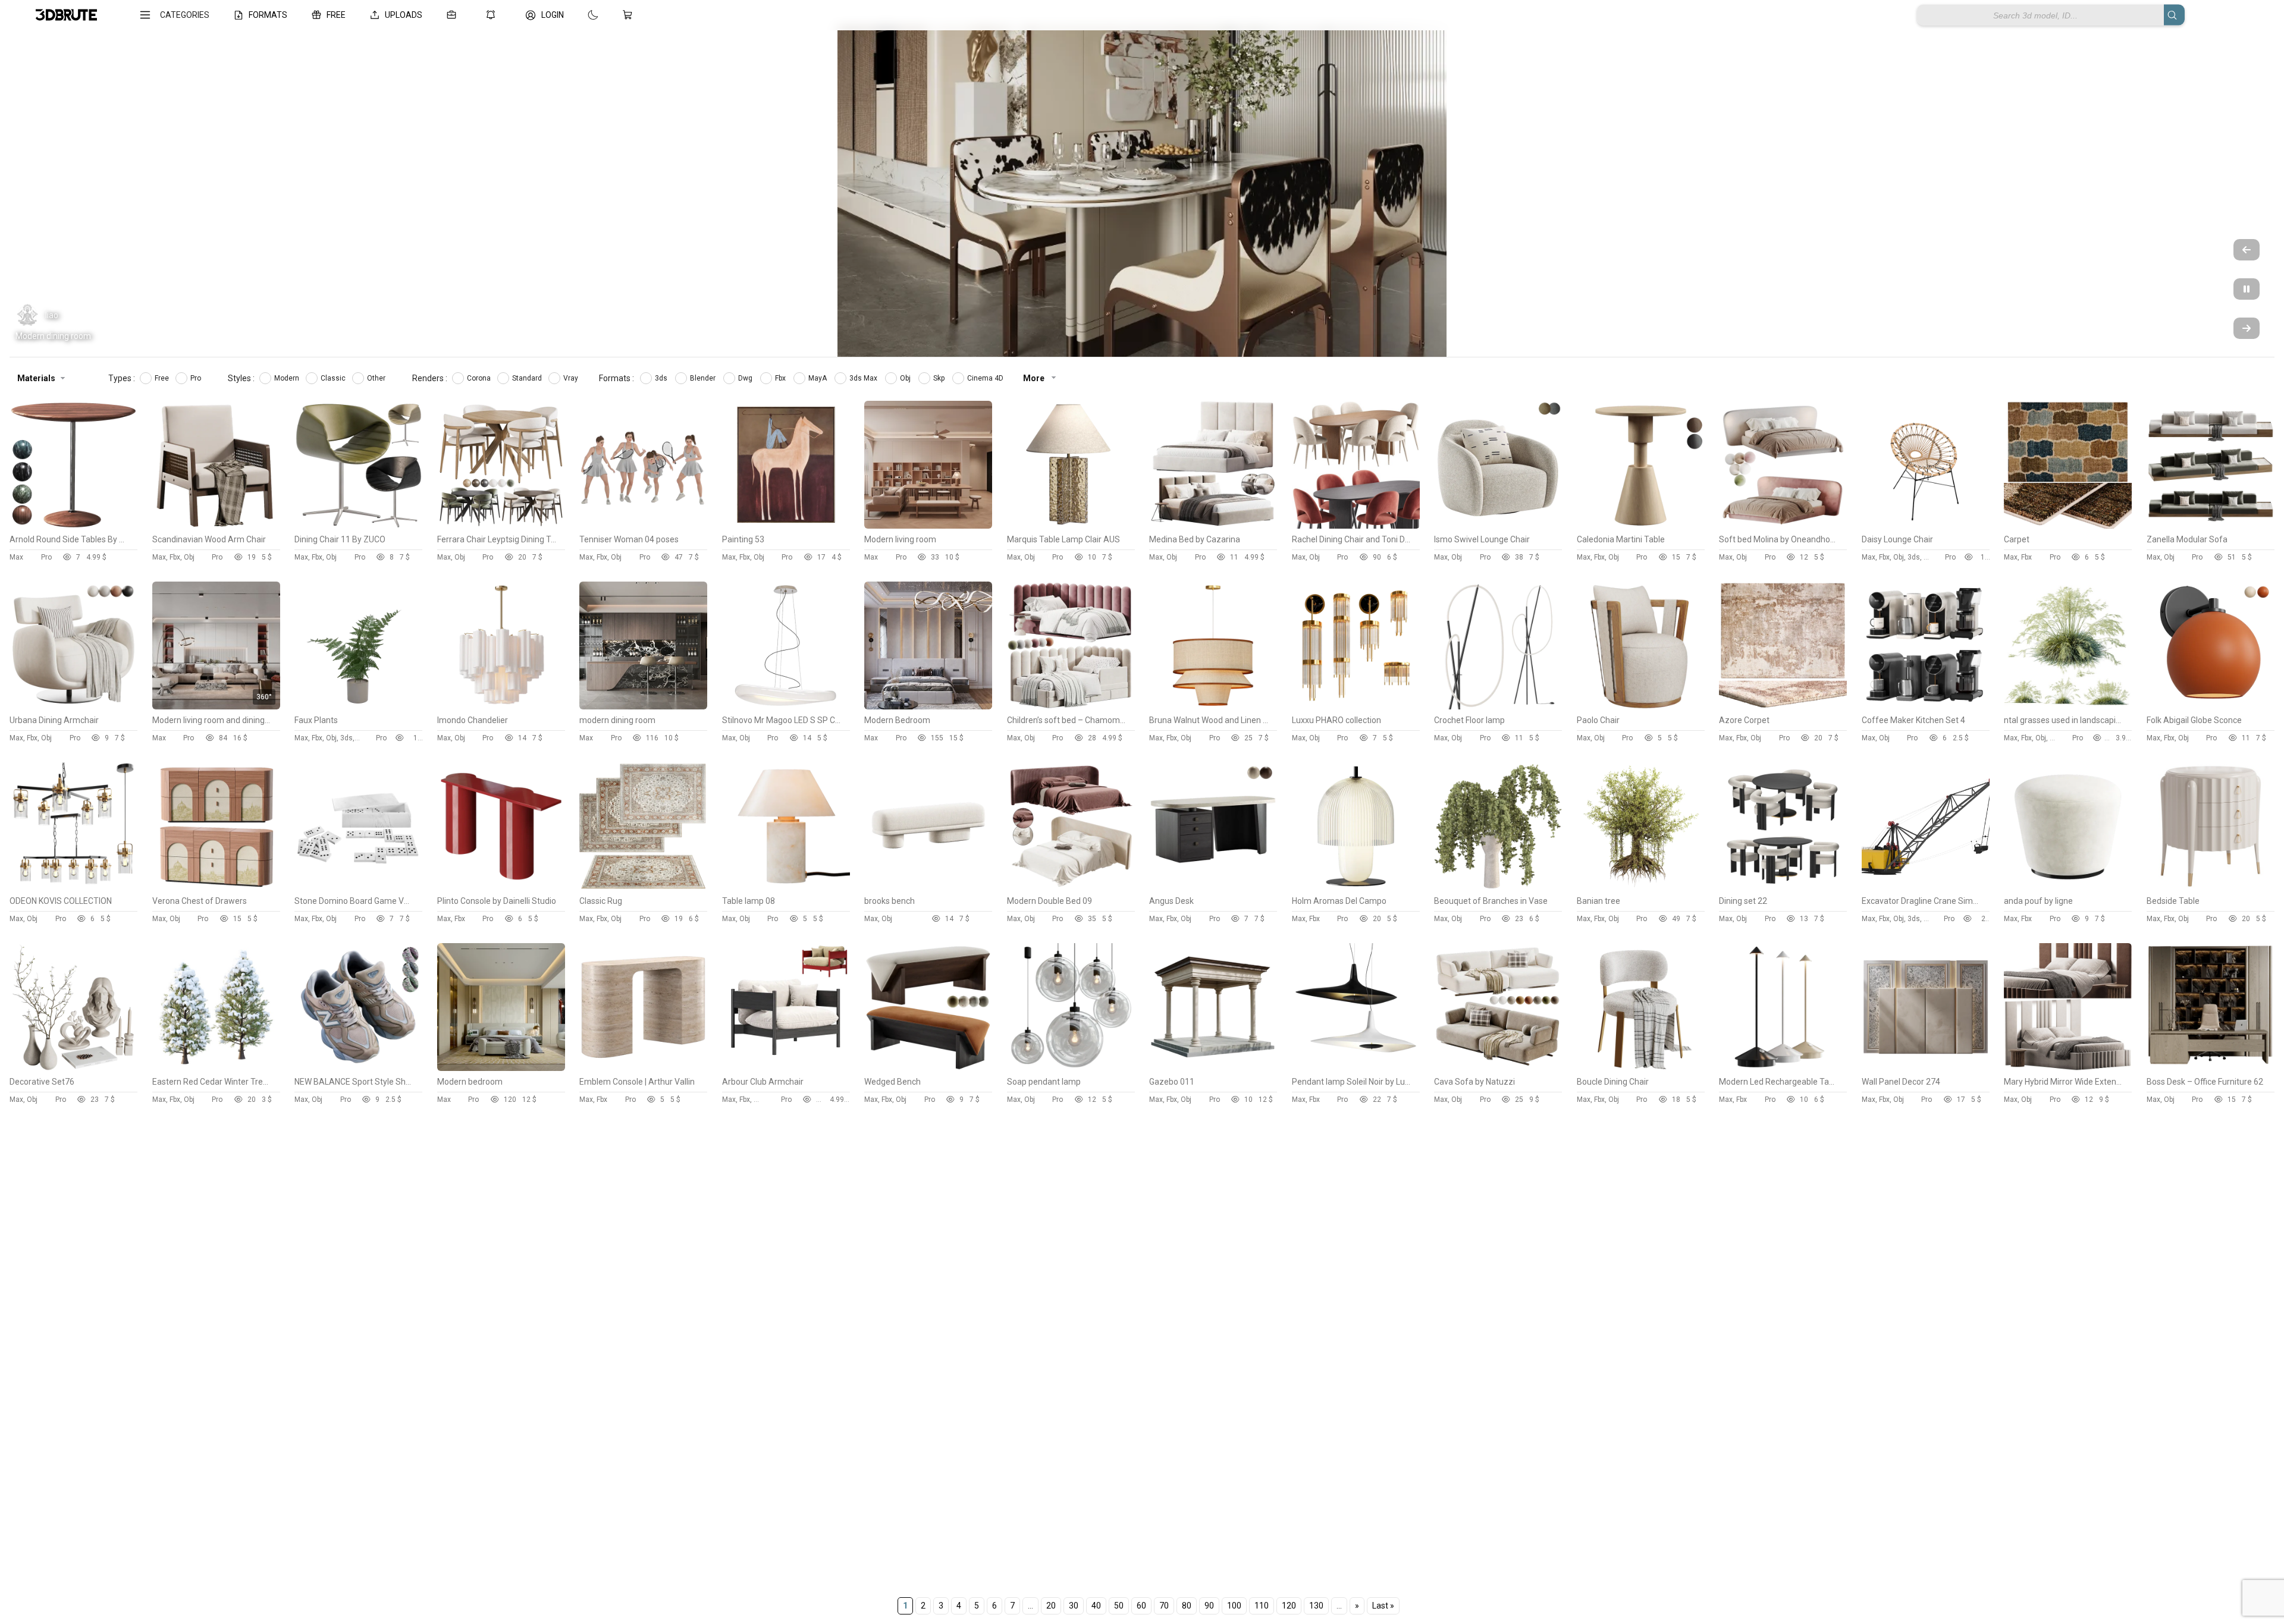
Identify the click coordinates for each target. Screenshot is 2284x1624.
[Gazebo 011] (1213, 1068)
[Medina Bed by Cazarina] (1213, 526)
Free (163, 378)
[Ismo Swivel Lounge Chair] (1498, 526)
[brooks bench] (928, 887)
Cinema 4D (986, 378)
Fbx (781, 378)
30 (1074, 1606)
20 (1051, 1606)
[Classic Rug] (643, 887)
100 (1234, 1606)
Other (377, 378)
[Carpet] (2068, 526)
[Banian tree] (1641, 887)
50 (1119, 1606)
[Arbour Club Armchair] (786, 1068)
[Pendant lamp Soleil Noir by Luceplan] (1356, 1068)
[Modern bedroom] (501, 1068)
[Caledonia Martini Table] (1641, 526)
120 (1289, 1606)
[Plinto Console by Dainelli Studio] (501, 887)
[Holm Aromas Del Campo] (1356, 887)
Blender (704, 378)
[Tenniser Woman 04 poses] (643, 526)
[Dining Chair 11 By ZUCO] (358, 526)
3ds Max (864, 378)
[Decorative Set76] (73, 1068)
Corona (480, 378)
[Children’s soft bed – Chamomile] (1071, 706)
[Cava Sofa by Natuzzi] (1498, 1068)
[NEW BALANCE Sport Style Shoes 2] (358, 1068)
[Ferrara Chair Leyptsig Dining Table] (501, 526)
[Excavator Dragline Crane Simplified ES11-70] (1926, 887)
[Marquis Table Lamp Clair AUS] (1071, 526)
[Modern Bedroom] (928, 706)
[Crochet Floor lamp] (1498, 706)
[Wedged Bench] (928, 1068)
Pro (197, 378)
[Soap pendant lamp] (1071, 1068)
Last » (1383, 1606)
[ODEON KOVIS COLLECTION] (73, 887)
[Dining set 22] (1783, 887)
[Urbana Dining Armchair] (73, 706)
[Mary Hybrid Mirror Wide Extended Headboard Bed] (2068, 1068)
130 (1316, 1606)
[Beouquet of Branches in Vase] (1498, 887)
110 (1262, 1606)
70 (1164, 1606)
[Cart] (630, 15)
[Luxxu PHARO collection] (1356, 706)
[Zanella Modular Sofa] (2211, 526)
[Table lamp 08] (786, 887)
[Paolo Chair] (1641, 706)
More (1035, 378)
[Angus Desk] (1213, 887)
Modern (288, 378)
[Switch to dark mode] (581, 15)
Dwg (746, 378)
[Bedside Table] (2211, 887)
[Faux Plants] (358, 706)
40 (1096, 1606)
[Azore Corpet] (1783, 706)
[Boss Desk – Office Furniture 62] (2211, 1068)
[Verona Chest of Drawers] (216, 887)
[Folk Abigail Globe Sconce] (2211, 706)
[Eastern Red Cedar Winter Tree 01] (216, 1068)
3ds (662, 378)
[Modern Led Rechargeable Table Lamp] (1783, 1068)
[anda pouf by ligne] (2068, 887)
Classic (334, 378)
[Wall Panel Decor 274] (1926, 1068)
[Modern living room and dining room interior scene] (216, 706)
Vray (572, 378)
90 (1209, 1606)
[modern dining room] (643, 706)
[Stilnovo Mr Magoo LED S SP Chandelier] (786, 706)
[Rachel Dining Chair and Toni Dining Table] (1356, 526)
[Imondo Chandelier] (501, 706)
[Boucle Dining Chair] (1641, 1068)
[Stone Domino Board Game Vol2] (358, 887)
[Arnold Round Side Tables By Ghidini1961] (73, 526)
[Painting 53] (786, 526)
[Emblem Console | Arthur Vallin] (643, 1068)
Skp (940, 378)
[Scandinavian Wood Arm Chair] (216, 526)
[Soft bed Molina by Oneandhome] (1783, 526)
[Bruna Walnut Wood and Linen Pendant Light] (1213, 706)
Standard (528, 378)
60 (1141, 1606)
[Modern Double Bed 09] (1071, 887)
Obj (906, 378)
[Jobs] (454, 15)
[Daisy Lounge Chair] (1926, 526)
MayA (818, 378)
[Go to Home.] (66, 15)
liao (52, 315)
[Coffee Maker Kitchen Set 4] (1926, 706)
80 (1187, 1606)
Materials (36, 378)
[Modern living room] (928, 526)
